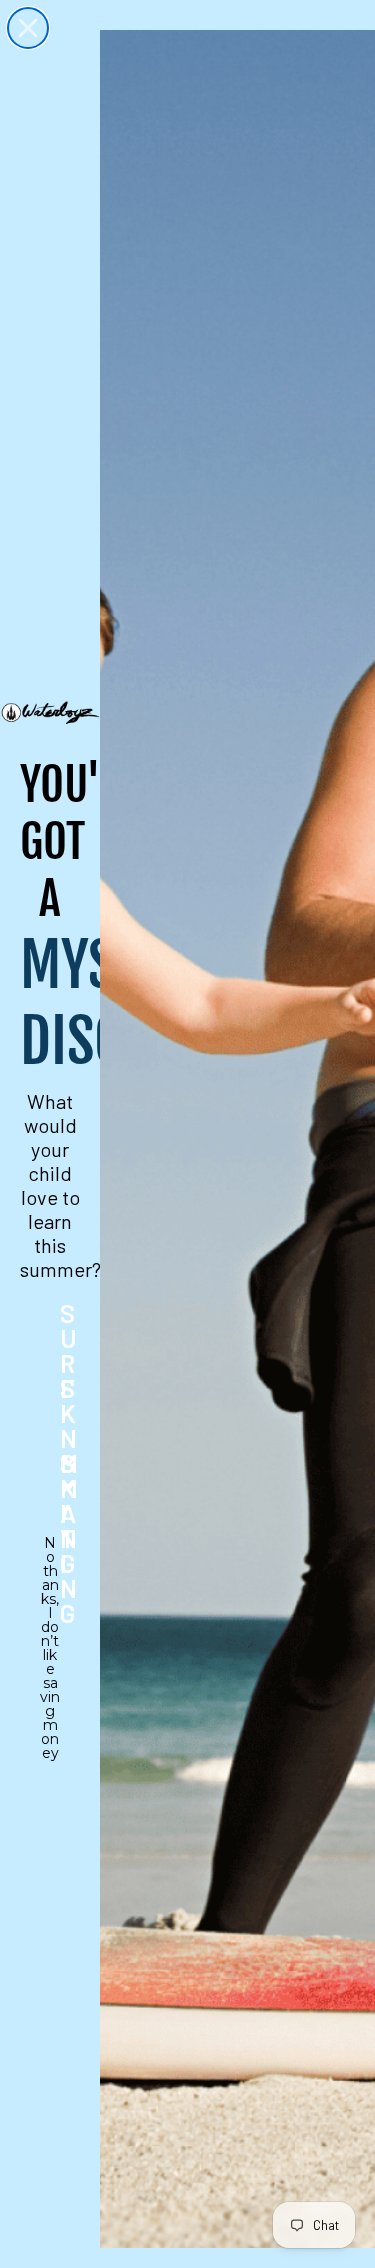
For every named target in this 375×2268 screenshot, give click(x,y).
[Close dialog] (28, 28)
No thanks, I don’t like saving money (50, 1556)
